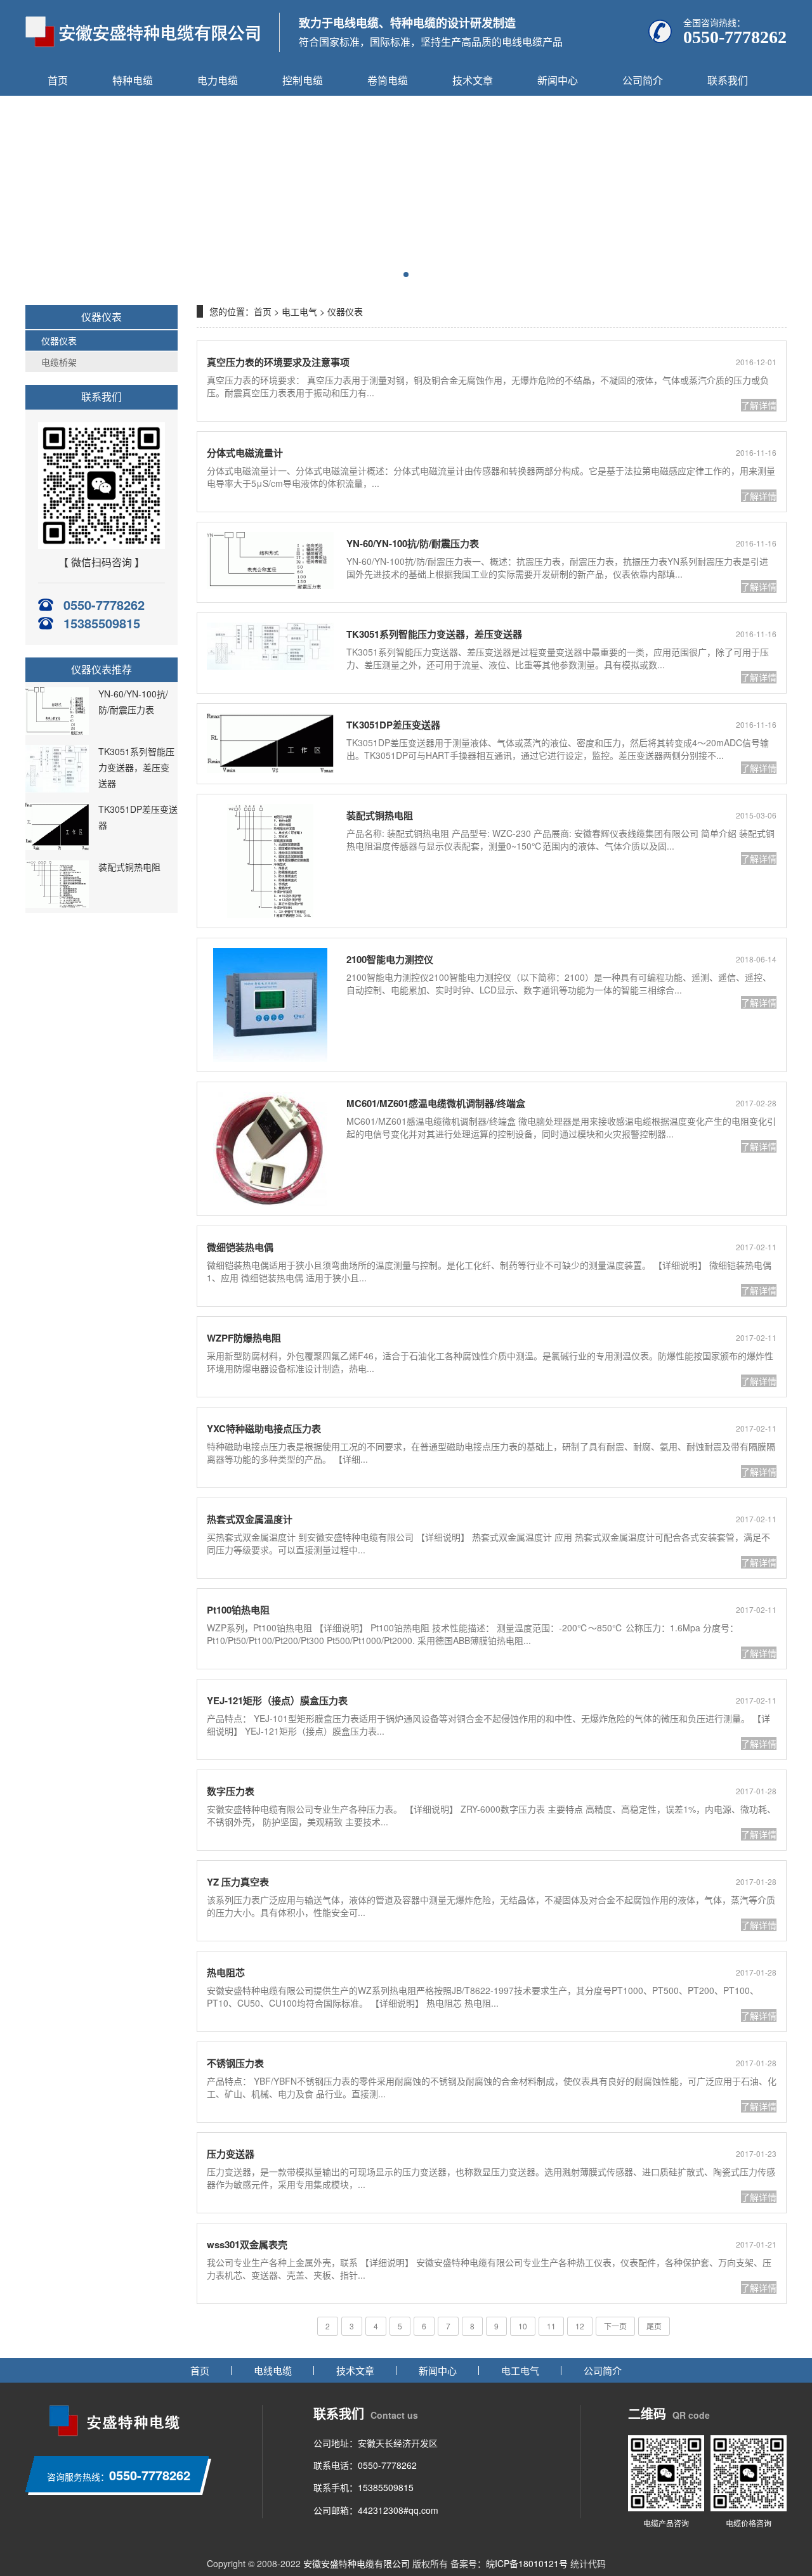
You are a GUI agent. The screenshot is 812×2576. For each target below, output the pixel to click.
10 (523, 2326)
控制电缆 (303, 80)
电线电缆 (273, 2370)
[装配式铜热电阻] (57, 904)
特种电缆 (133, 80)
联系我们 (728, 80)
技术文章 (473, 80)
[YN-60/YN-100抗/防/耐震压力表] (57, 731)
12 (580, 2326)
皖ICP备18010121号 (527, 2563)
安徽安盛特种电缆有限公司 (357, 2563)
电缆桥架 (59, 362)
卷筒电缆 (388, 80)
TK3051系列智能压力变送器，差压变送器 (136, 767)
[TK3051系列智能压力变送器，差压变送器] (57, 789)
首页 (58, 80)
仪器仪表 (59, 340)
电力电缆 (218, 80)
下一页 (615, 2326)
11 (551, 2326)
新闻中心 (558, 80)
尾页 (654, 2326)
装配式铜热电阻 (129, 867)
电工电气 (299, 311)
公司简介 (643, 80)
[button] (406, 275)
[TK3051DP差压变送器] (57, 846)
